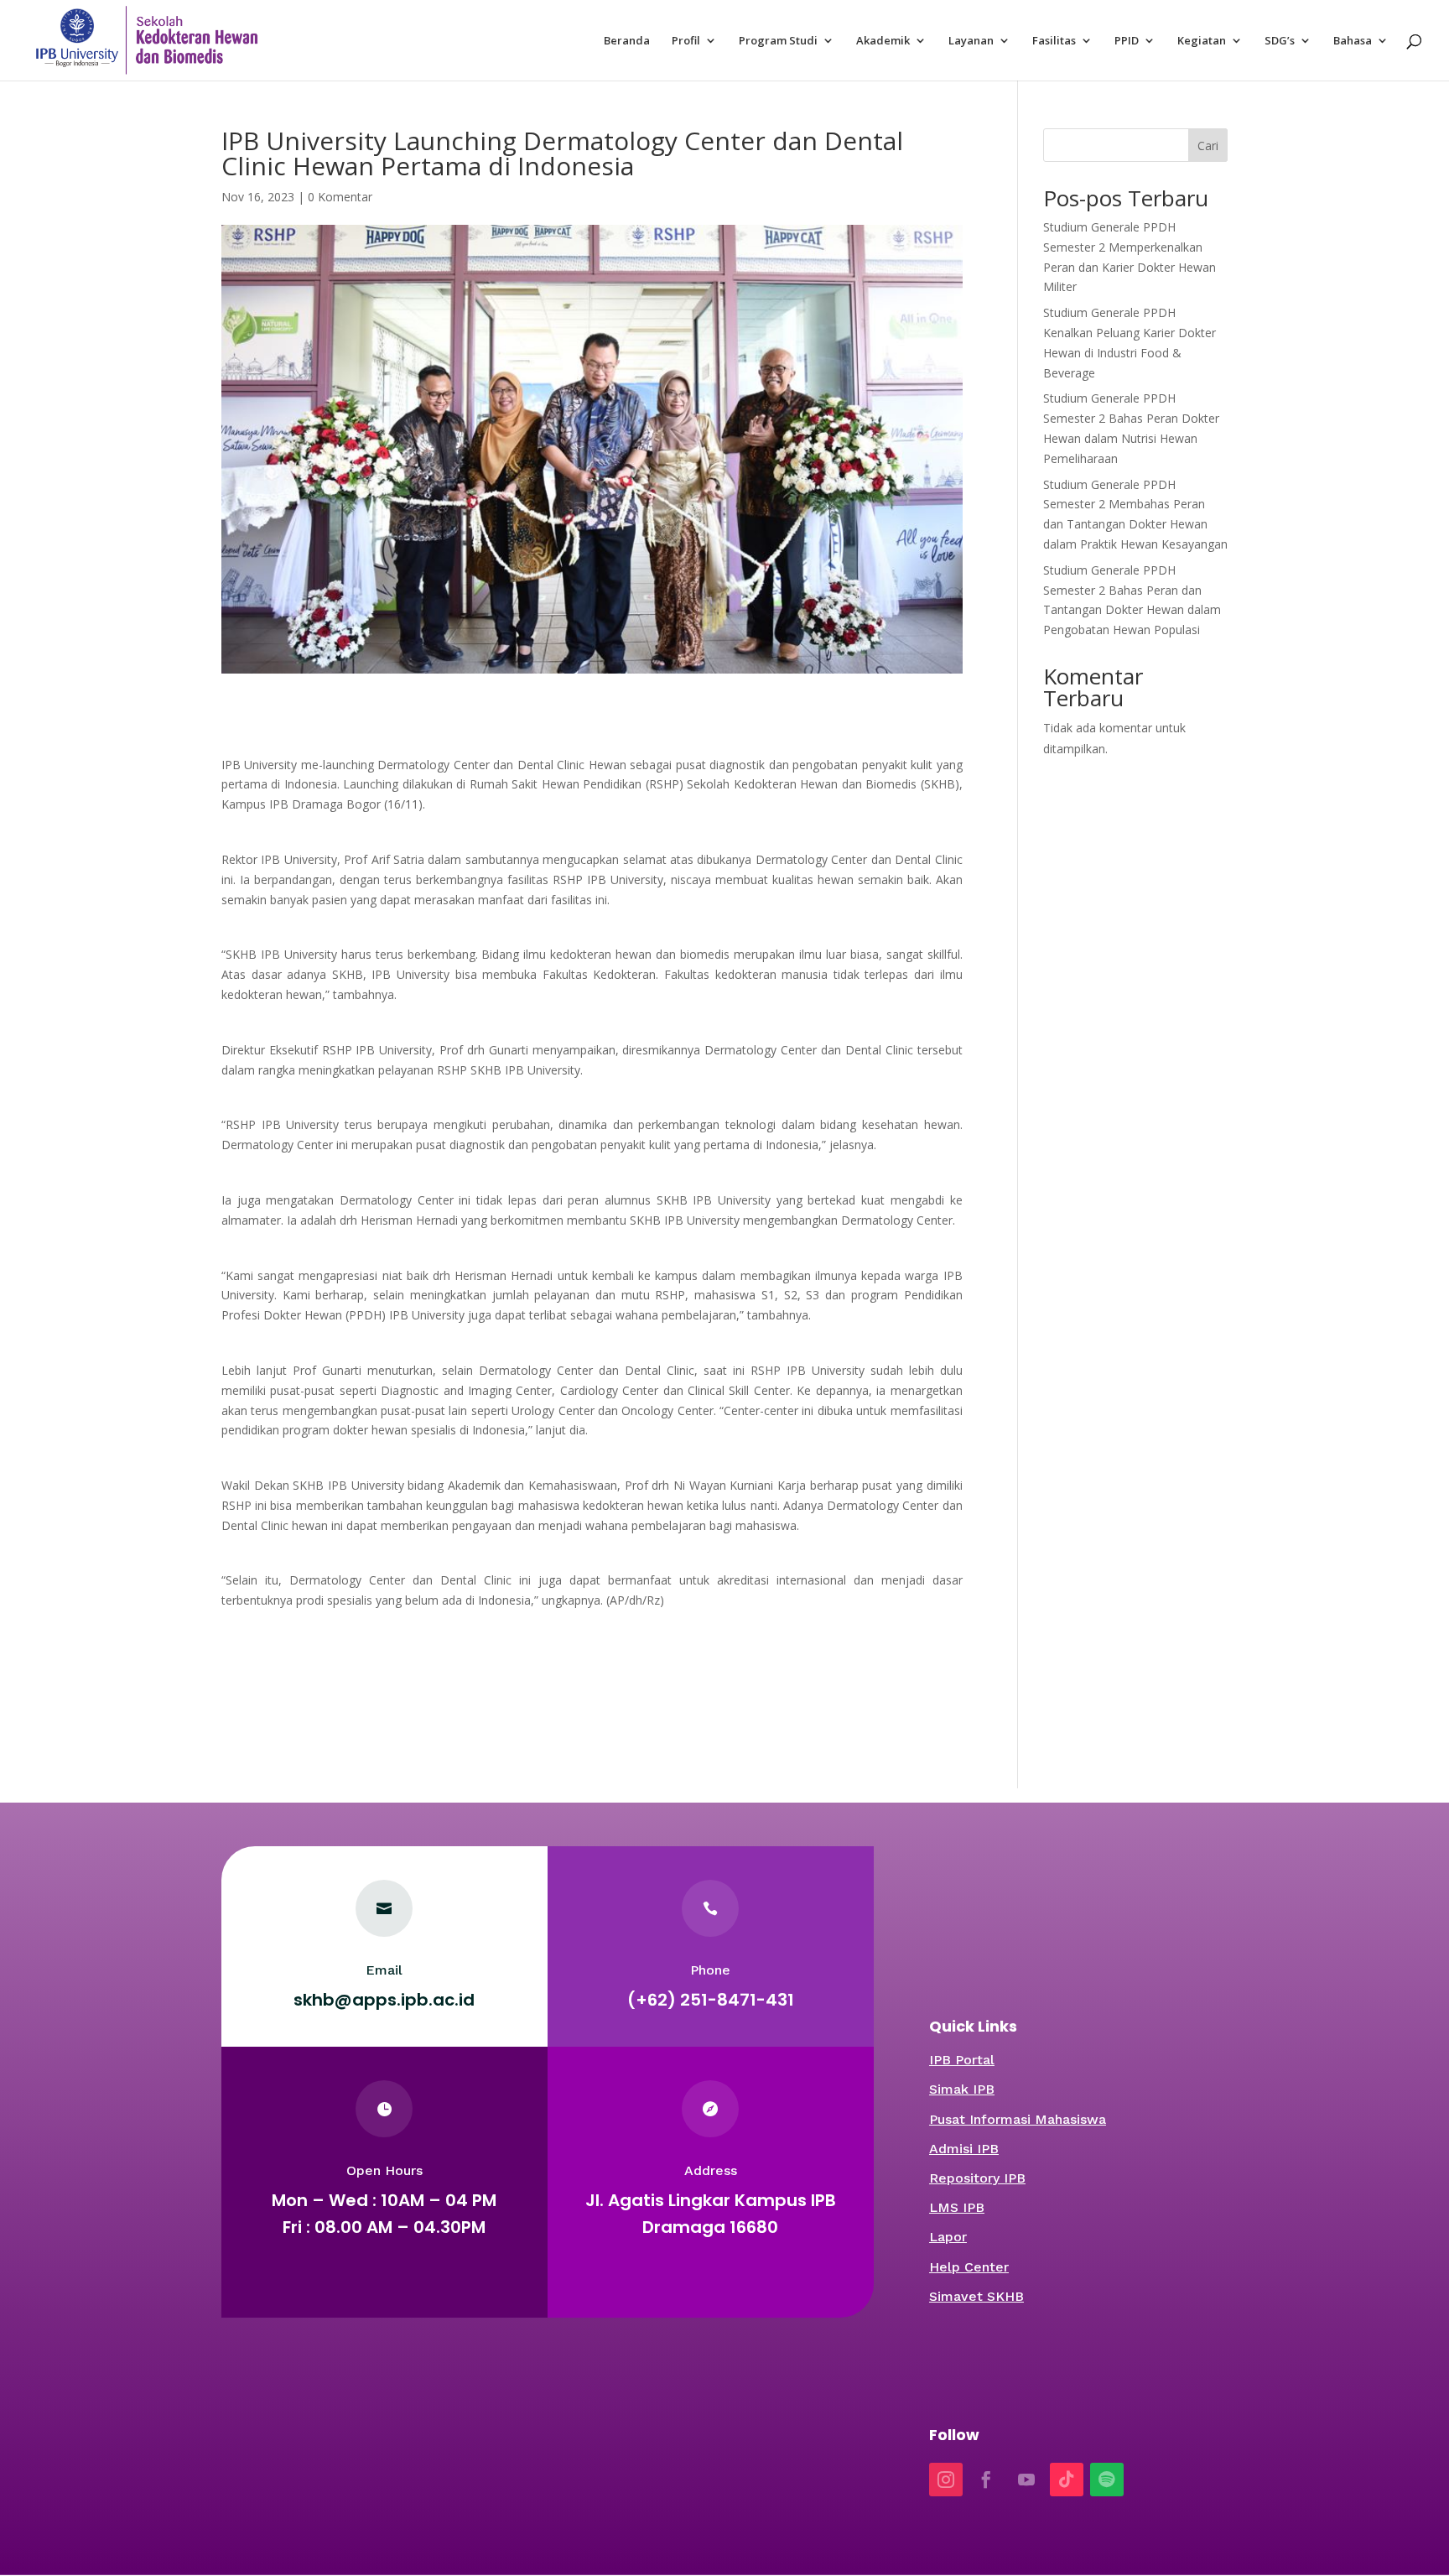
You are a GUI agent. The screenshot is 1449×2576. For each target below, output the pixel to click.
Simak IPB (962, 2089)
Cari (1208, 146)
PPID (1127, 41)
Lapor (948, 2237)
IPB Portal (962, 2060)
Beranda (627, 41)
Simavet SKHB (976, 2296)
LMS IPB (957, 2207)
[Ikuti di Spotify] (1107, 2480)
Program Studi (778, 41)
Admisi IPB (964, 2149)
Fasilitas (1054, 41)
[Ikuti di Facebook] (986, 2480)
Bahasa (1353, 41)
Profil (686, 41)
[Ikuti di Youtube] (1026, 2480)
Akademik (883, 41)
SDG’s (1280, 41)
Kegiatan (1202, 41)
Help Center (969, 2267)
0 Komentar (340, 197)
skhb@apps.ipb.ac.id (384, 2000)
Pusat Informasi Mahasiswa (1018, 2119)
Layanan (971, 41)
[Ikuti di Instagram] (946, 2480)
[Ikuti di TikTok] (1067, 2480)
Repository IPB (977, 2178)
